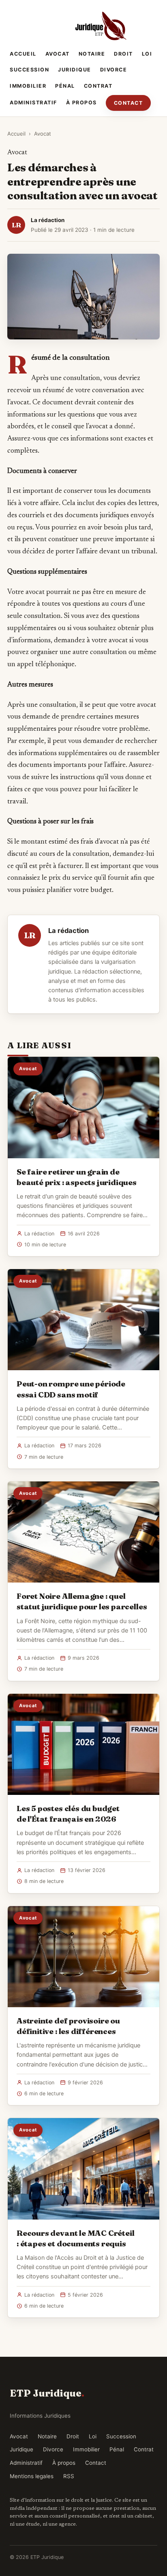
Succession (29, 70)
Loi (147, 54)
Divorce (114, 70)
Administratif (33, 103)
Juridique (75, 70)
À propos (81, 103)
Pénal (65, 86)
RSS (69, 2476)
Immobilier (28, 86)
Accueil (23, 54)
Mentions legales (32, 2476)
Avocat (58, 54)
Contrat (98, 86)
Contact (128, 103)
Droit (123, 54)
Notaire (92, 54)
